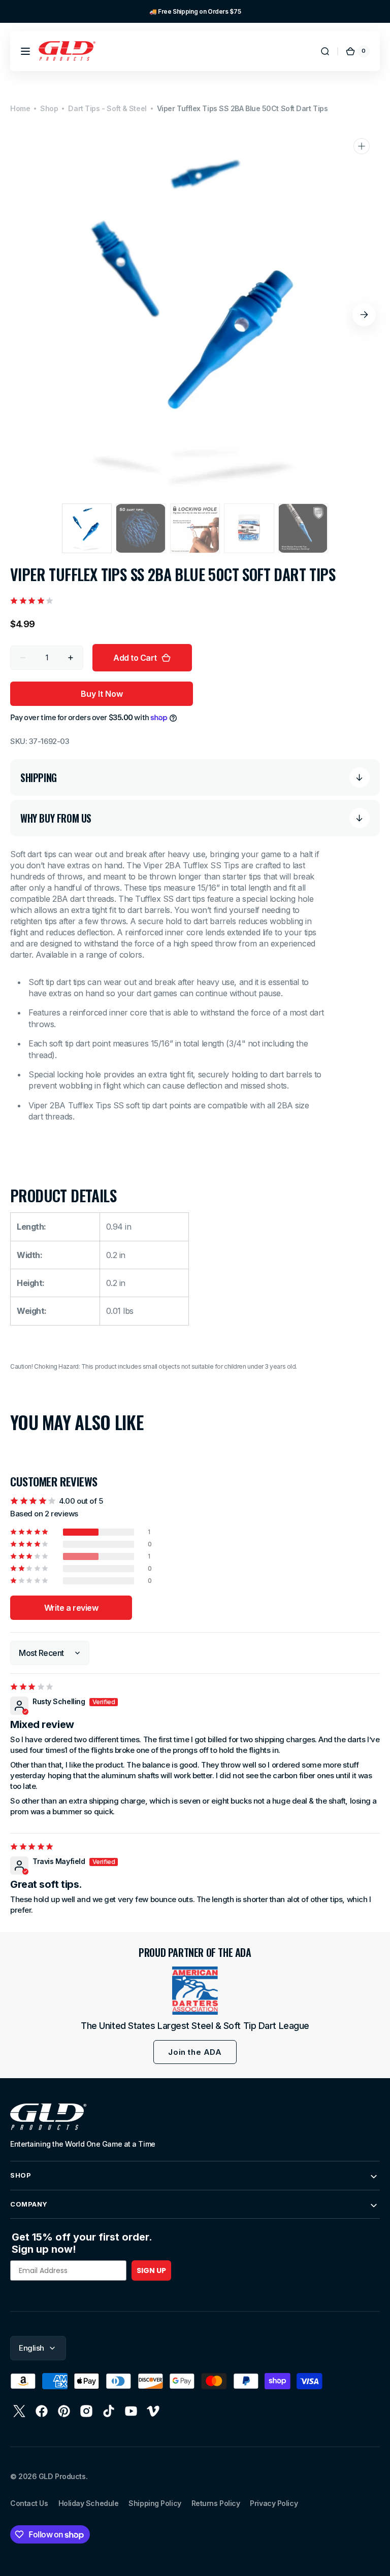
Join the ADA (195, 2052)
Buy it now (102, 694)
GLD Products (62, 2476)
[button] (25, 51)
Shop (49, 108)
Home (20, 108)
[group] (195, 11)
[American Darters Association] (195, 1991)
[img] (32, 1687)
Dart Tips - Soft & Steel (107, 108)
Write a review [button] (71, 1608)
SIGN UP (151, 2270)
